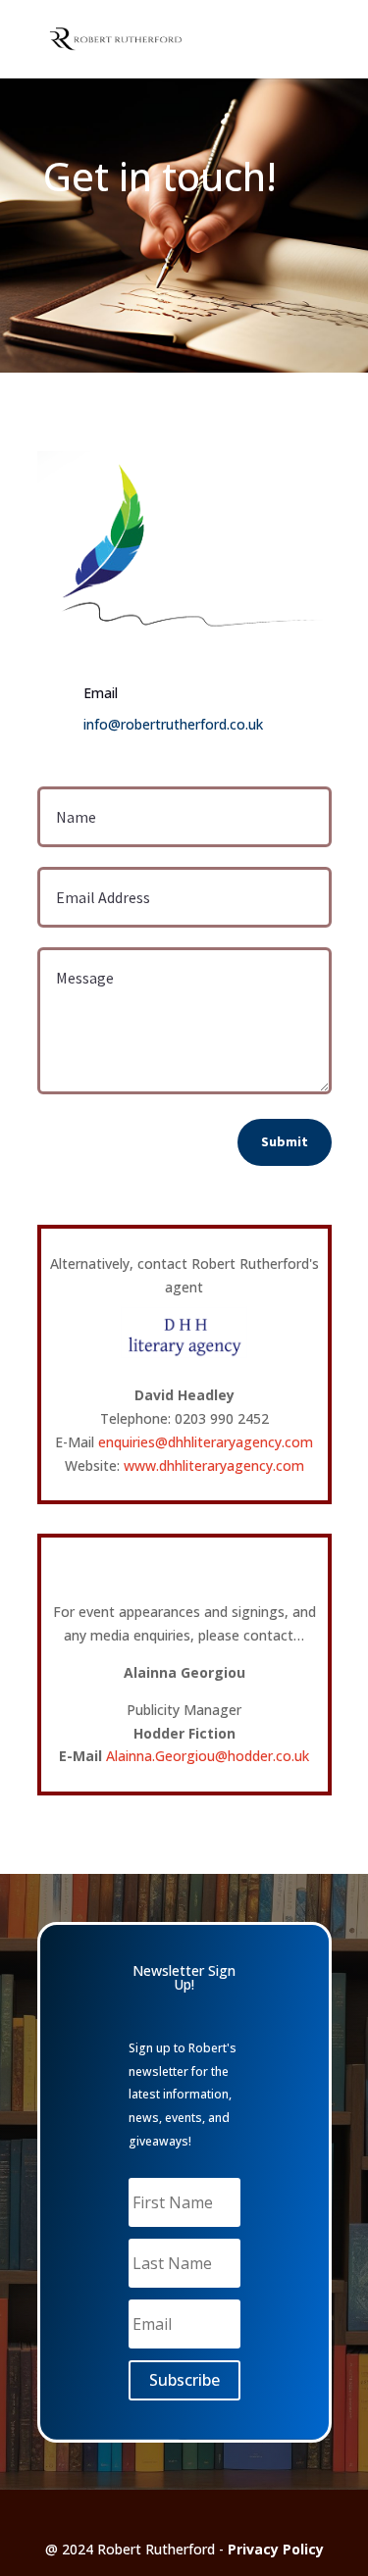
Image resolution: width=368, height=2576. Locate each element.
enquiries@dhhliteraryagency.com (206, 1442)
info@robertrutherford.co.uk (173, 724)
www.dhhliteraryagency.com (214, 1465)
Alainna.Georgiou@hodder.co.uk (208, 1756)
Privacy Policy (276, 2549)
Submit (285, 1141)
